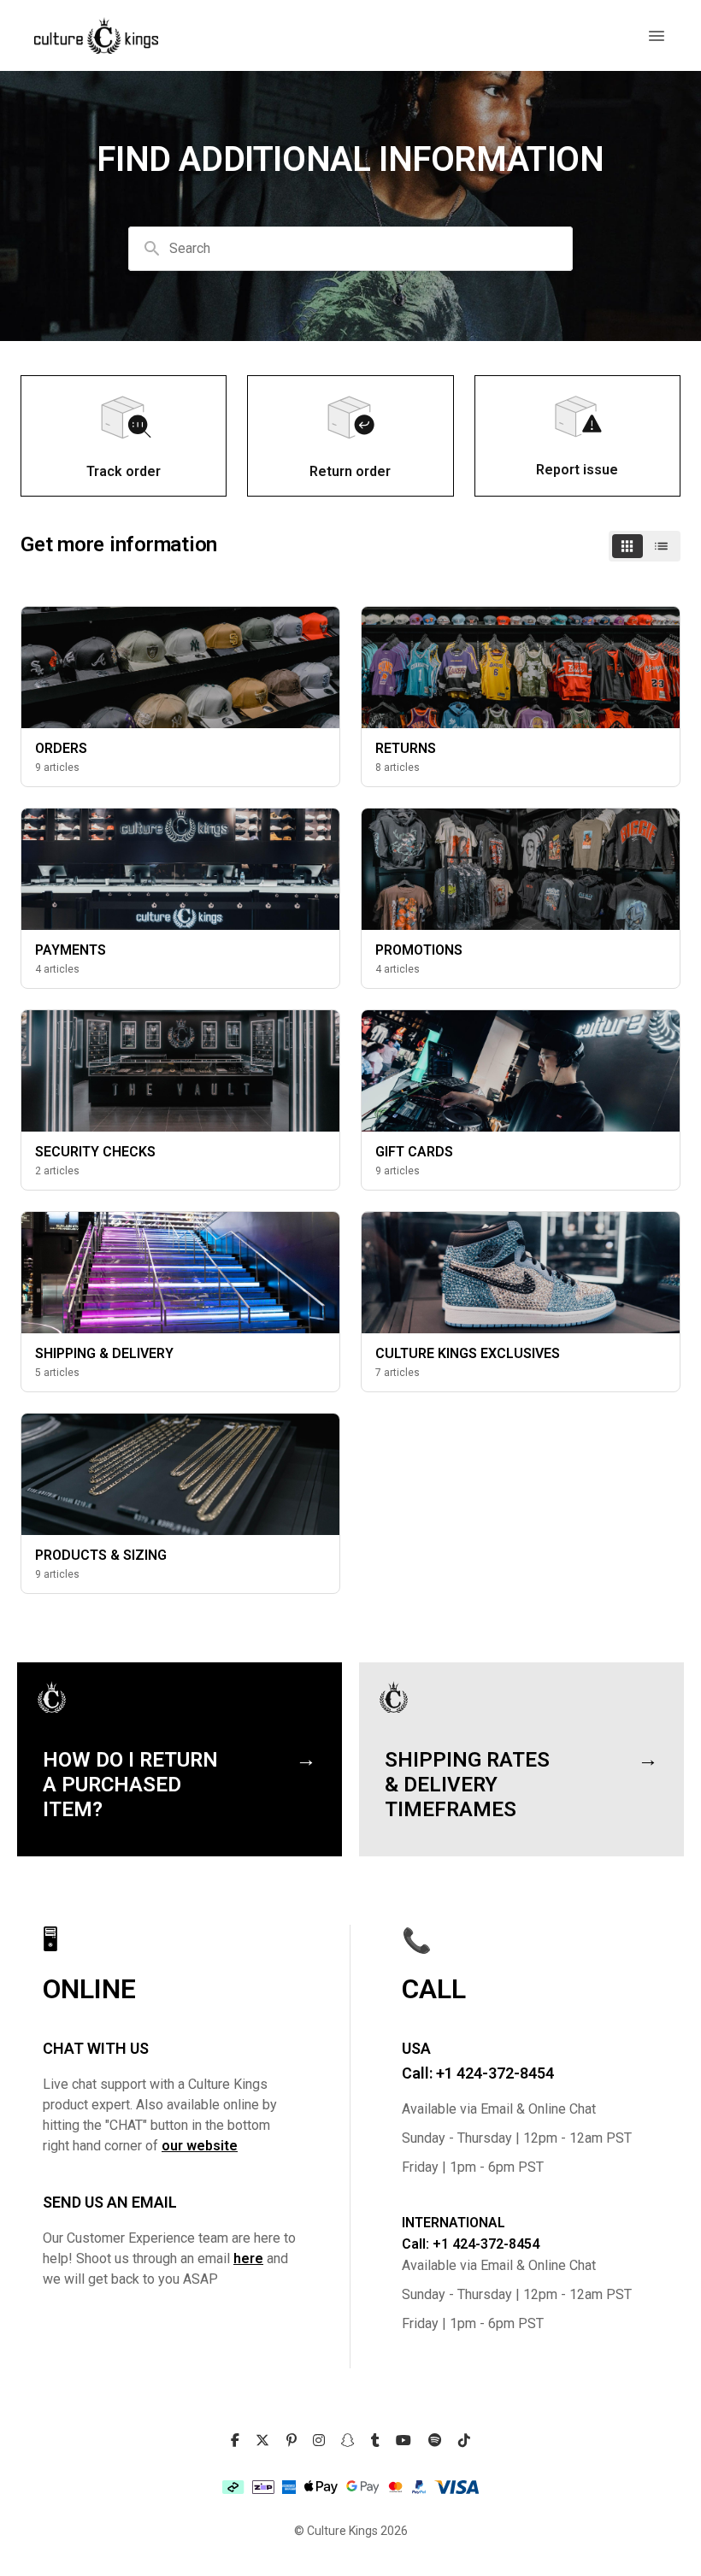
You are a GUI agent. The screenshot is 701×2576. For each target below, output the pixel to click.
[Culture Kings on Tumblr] (375, 2441)
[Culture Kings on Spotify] (435, 2441)
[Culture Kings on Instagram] (319, 2441)
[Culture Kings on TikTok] (464, 2441)
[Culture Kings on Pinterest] (292, 2441)
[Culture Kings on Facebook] (235, 2441)
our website (200, 2146)
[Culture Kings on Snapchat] (348, 2441)
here (248, 2258)
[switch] (645, 546)
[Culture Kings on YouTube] (404, 2441)
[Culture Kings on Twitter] (262, 2441)
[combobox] (350, 249)
